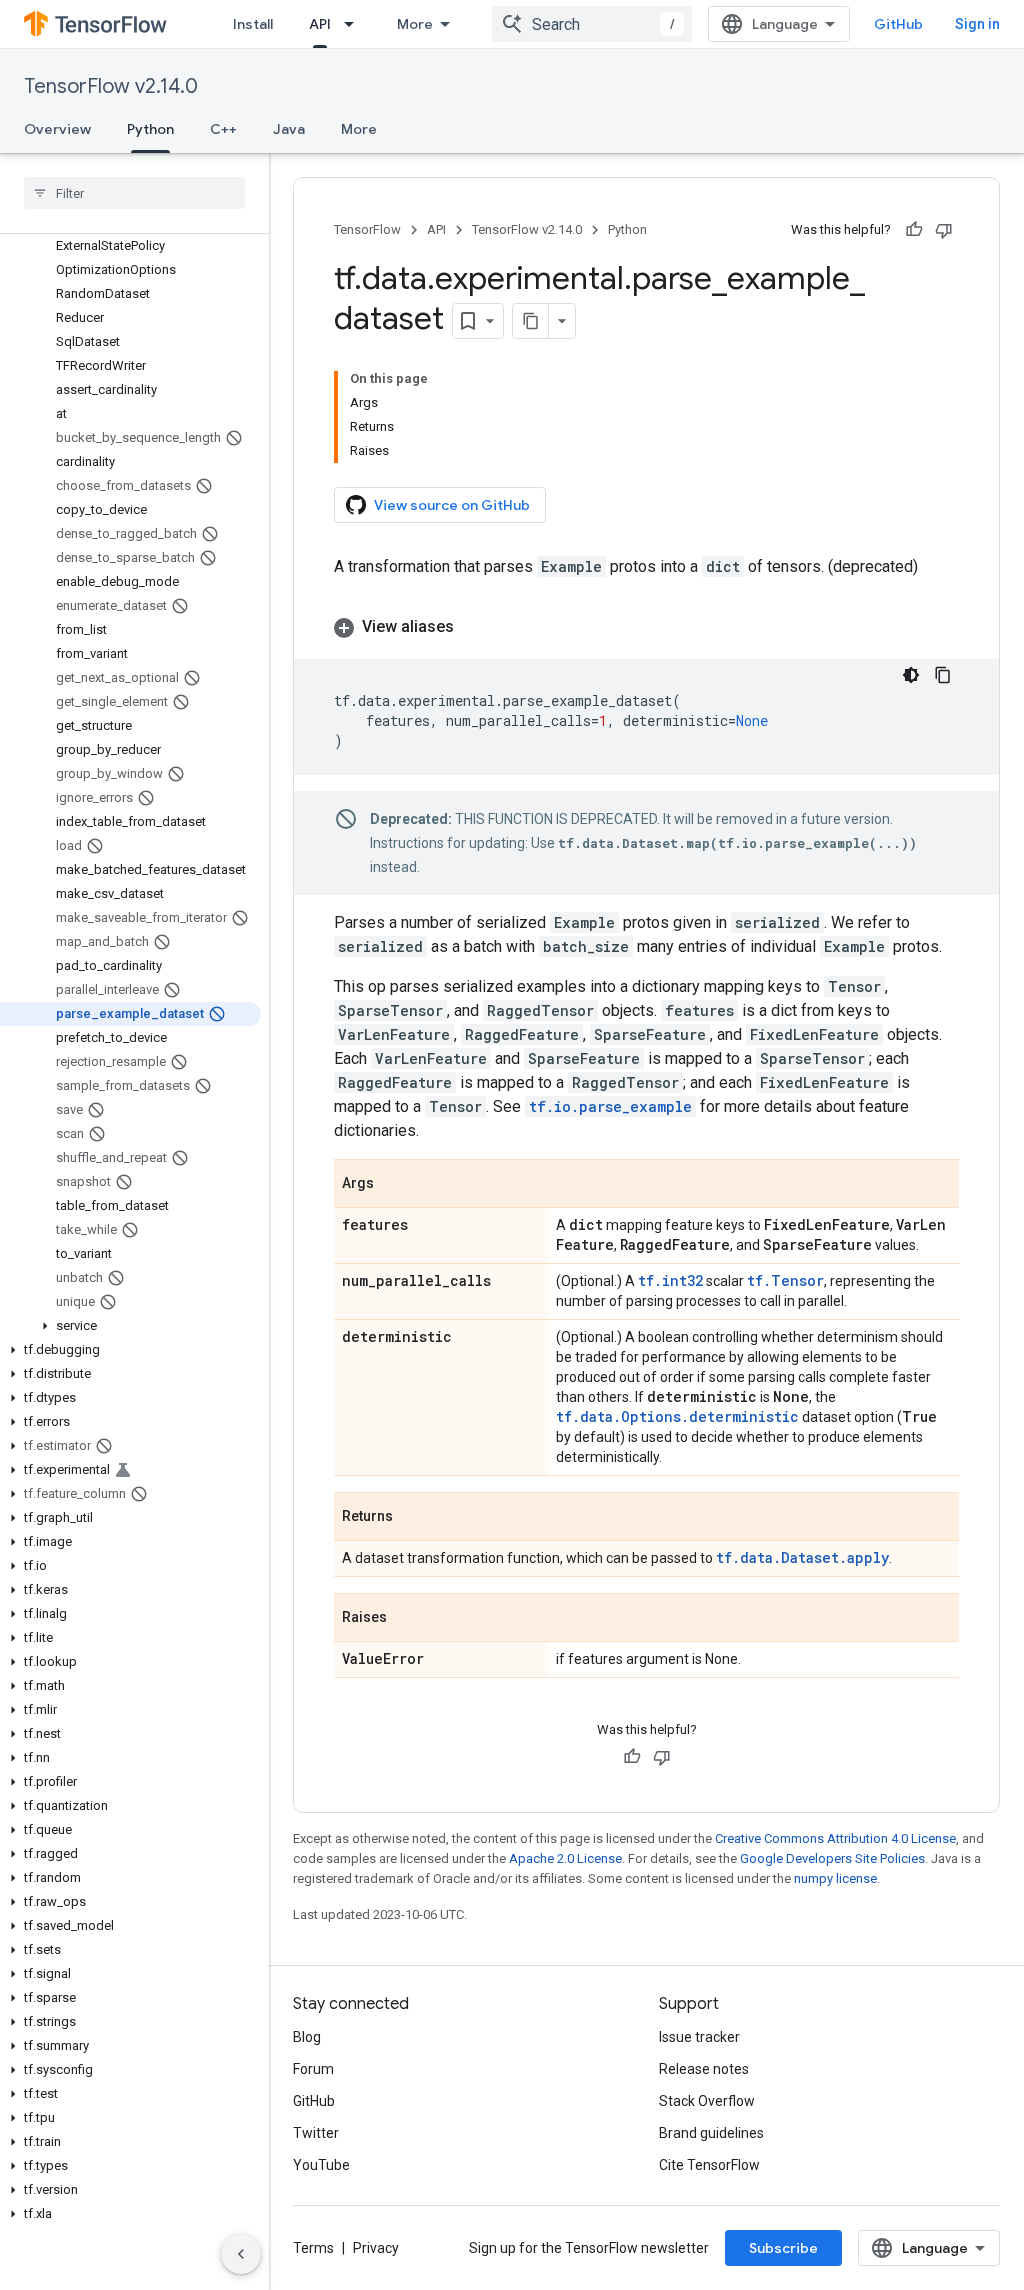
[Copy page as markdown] (531, 321)
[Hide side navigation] (241, 2254)
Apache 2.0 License (565, 1858)
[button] (130, 1326)
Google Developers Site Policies (832, 1858)
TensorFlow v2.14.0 (111, 86)
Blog (307, 2037)
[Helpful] (914, 230)
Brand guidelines (711, 2133)
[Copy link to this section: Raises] (407, 1619)
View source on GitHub (452, 505)
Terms (313, 2248)
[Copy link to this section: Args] (394, 1185)
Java (289, 129)
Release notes (704, 2069)
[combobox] (592, 24)
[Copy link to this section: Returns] (413, 1518)
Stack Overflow (707, 2101)
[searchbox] (134, 193)
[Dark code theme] (911, 675)
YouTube (321, 2165)
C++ (223, 129)
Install (253, 24)
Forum (313, 2069)
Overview (57, 129)
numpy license (835, 1878)
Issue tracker (699, 2037)
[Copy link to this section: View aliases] (474, 627)
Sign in (977, 24)
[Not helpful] (944, 230)
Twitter (316, 2133)
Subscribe (783, 2248)
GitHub (898, 24)
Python (150, 129)
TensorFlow (367, 229)
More (415, 24)
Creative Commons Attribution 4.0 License (835, 1838)
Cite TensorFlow (709, 2165)
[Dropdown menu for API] (355, 24)
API (320, 24)
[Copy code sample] (943, 675)
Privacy (376, 2248)
